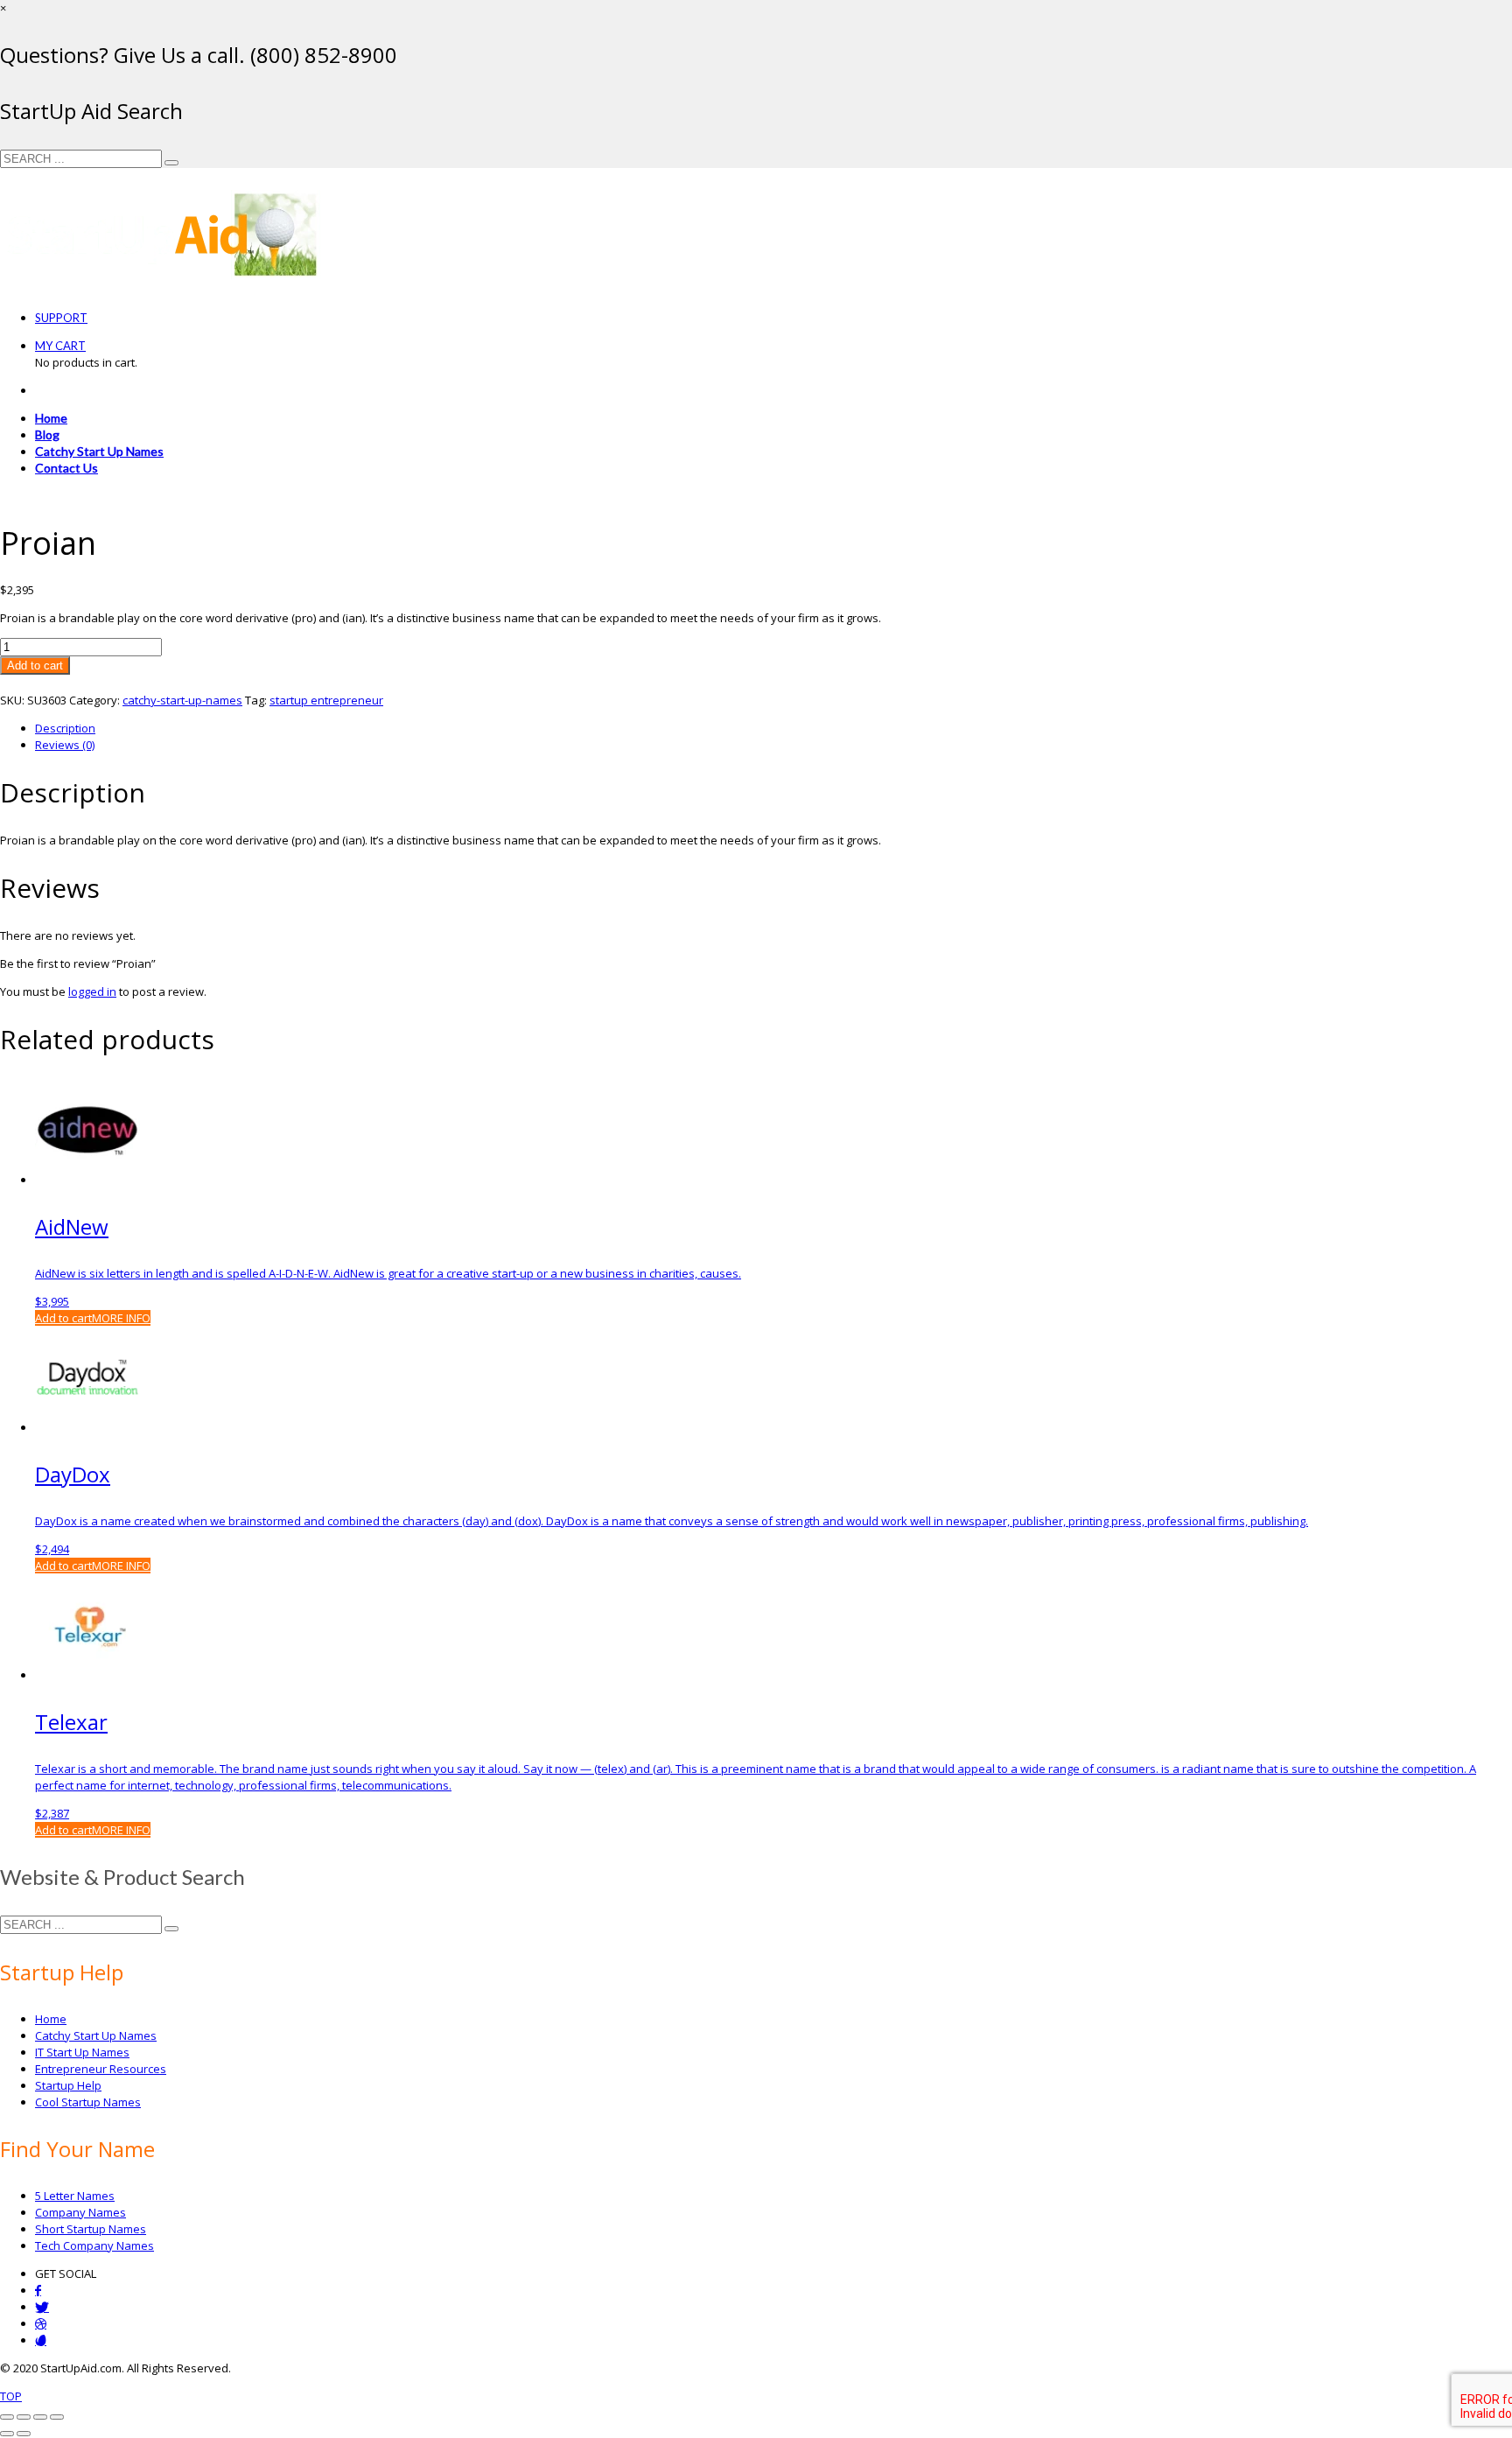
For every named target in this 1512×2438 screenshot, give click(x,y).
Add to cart (35, 666)
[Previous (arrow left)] (7, 2434)
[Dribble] (41, 2324)
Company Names (80, 2212)
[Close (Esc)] (57, 2417)
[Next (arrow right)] (24, 2434)
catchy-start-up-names (182, 700)
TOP (11, 2396)
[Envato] (41, 2340)
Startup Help (68, 2085)
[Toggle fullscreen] (24, 2417)
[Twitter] (42, 2307)
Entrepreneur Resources (101, 2069)
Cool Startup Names (88, 2102)
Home (51, 2019)
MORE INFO (121, 1318)
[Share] (40, 2417)
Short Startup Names (91, 2229)
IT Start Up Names (82, 2052)
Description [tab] (65, 728)
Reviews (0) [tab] (65, 745)
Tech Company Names (94, 2245)
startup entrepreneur (326, 700)
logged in (92, 991)
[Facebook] (38, 2291)
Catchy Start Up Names (96, 2035)
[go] (171, 163)
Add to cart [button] (63, 1318)
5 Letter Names (75, 2196)
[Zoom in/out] (7, 2417)
